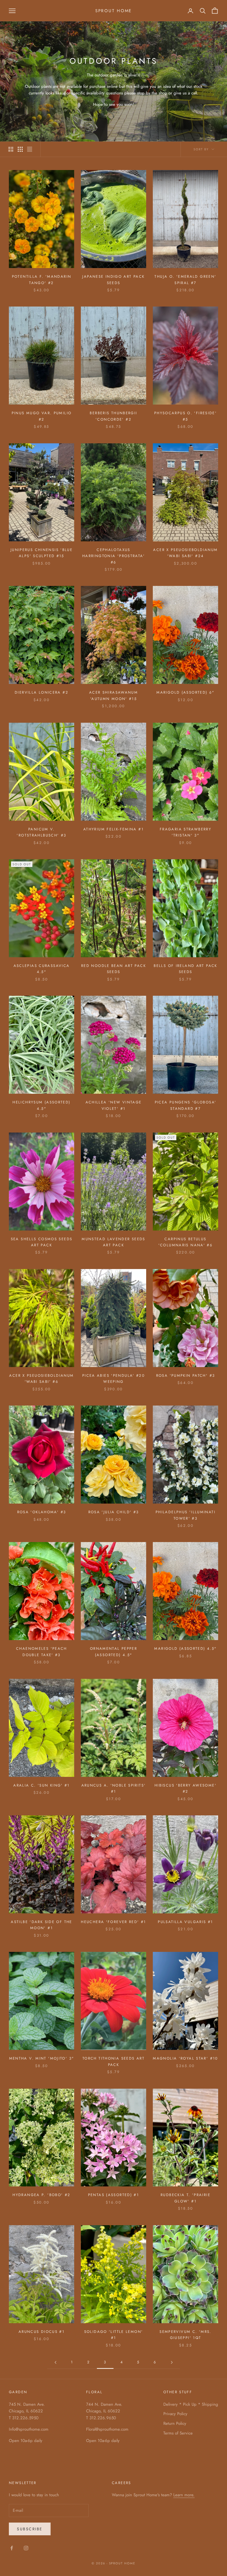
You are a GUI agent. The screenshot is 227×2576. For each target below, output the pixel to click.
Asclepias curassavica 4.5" (42, 969)
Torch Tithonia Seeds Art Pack (114, 2061)
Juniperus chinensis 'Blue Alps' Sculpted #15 (42, 553)
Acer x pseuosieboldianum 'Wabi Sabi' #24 (185, 553)
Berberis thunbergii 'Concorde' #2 (113, 416)
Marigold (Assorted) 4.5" (185, 1649)
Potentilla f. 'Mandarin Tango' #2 (42, 280)
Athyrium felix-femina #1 (114, 829)
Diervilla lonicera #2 (42, 692)
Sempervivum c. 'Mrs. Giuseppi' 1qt (185, 2335)
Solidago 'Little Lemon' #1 (114, 2335)
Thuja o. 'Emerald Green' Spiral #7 (185, 280)
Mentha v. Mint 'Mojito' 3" (42, 2058)
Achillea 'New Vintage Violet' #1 (114, 1105)
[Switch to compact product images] (30, 149)
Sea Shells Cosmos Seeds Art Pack (42, 1242)
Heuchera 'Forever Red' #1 (113, 1922)
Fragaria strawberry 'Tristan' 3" (185, 832)
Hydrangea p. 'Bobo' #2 (41, 2195)
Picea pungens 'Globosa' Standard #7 (186, 1105)
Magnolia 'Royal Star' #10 (185, 2058)
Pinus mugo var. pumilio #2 (42, 416)
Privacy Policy (175, 2414)
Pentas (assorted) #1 (114, 2195)
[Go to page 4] (172, 2362)
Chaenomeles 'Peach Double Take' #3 (42, 1652)
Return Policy (175, 2423)
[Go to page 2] (55, 2362)
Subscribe (30, 2529)
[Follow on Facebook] (12, 2548)
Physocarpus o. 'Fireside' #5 (185, 416)
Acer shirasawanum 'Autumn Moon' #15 (114, 695)
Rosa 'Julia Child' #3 (114, 1512)
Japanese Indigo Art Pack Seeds (113, 280)
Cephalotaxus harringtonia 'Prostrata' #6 (114, 556)
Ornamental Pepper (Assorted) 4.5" (114, 1652)
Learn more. (184, 2495)
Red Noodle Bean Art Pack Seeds (114, 969)
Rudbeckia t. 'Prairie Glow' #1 (185, 2198)
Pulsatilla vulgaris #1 (185, 1922)
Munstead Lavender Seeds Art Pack (114, 1242)
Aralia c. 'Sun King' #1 (42, 1785)
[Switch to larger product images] (11, 149)
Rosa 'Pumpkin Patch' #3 (186, 1376)
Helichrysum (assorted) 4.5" (41, 1105)
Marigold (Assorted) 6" (185, 692)
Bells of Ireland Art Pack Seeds (185, 969)
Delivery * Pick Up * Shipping (191, 2404)
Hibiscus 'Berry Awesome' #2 (185, 1788)
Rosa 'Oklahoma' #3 (42, 1512)
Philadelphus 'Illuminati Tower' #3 (185, 1515)
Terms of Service (178, 2433)
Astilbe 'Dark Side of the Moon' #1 (41, 1925)
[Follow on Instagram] (26, 2548)
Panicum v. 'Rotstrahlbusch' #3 (41, 832)
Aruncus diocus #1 (42, 2332)
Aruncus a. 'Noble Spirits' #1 (114, 1788)
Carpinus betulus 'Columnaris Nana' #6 (186, 1242)
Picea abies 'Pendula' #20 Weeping (114, 1379)
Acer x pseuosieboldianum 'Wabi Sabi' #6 (41, 1379)
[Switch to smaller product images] (20, 149)
